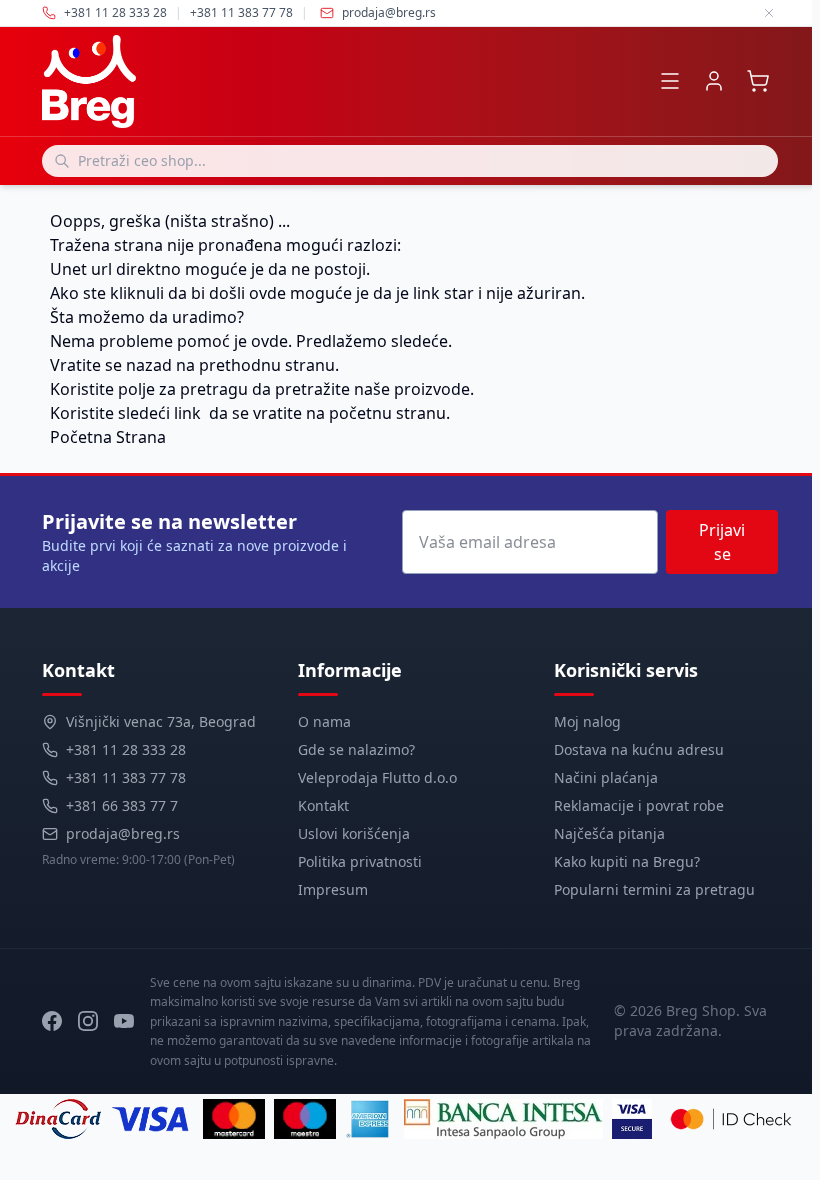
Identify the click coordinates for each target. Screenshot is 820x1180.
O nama (324, 721)
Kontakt (323, 805)
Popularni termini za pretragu (654, 889)
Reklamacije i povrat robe (639, 805)
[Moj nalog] (714, 81)
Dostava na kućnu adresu (639, 749)
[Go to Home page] (89, 81)
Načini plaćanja (606, 777)
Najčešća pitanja (609, 833)
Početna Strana (108, 437)
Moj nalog (587, 721)
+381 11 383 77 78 (126, 777)
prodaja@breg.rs (389, 13)
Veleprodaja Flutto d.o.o (377, 777)
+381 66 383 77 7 (122, 805)
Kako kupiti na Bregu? (627, 861)
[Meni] (670, 81)
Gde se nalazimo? (356, 749)
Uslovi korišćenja (354, 833)
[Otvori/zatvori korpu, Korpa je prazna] (758, 81)
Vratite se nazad (111, 365)
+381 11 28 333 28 (126, 749)
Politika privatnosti (360, 861)
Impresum (333, 889)
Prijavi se (722, 542)
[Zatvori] (769, 13)
